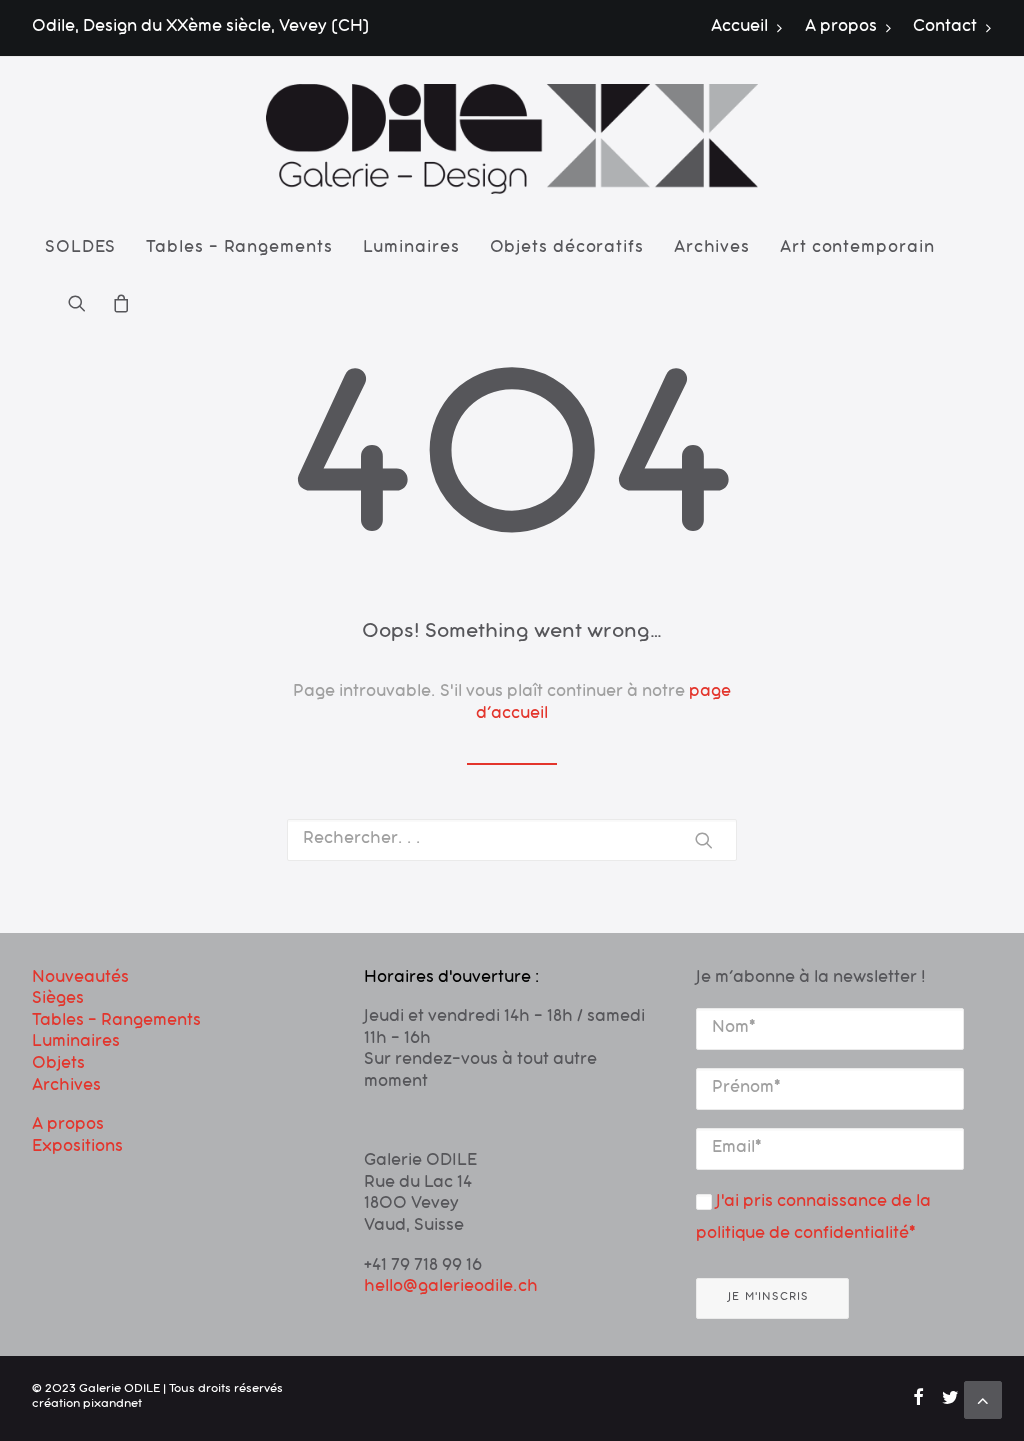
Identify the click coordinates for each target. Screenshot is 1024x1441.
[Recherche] (512, 840)
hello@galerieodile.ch (451, 1288)
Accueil (739, 28)
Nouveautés (80, 979)
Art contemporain (857, 249)
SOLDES (80, 249)
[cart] (115, 303)
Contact (945, 28)
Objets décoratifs (567, 249)
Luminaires (411, 249)
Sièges (58, 1000)
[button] (83, 303)
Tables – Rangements (239, 249)
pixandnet (112, 1405)
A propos (841, 28)
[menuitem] (751, 28)
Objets (58, 1065)
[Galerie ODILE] (512, 139)
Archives (712, 249)
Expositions (77, 1148)
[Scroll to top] (983, 1401)
